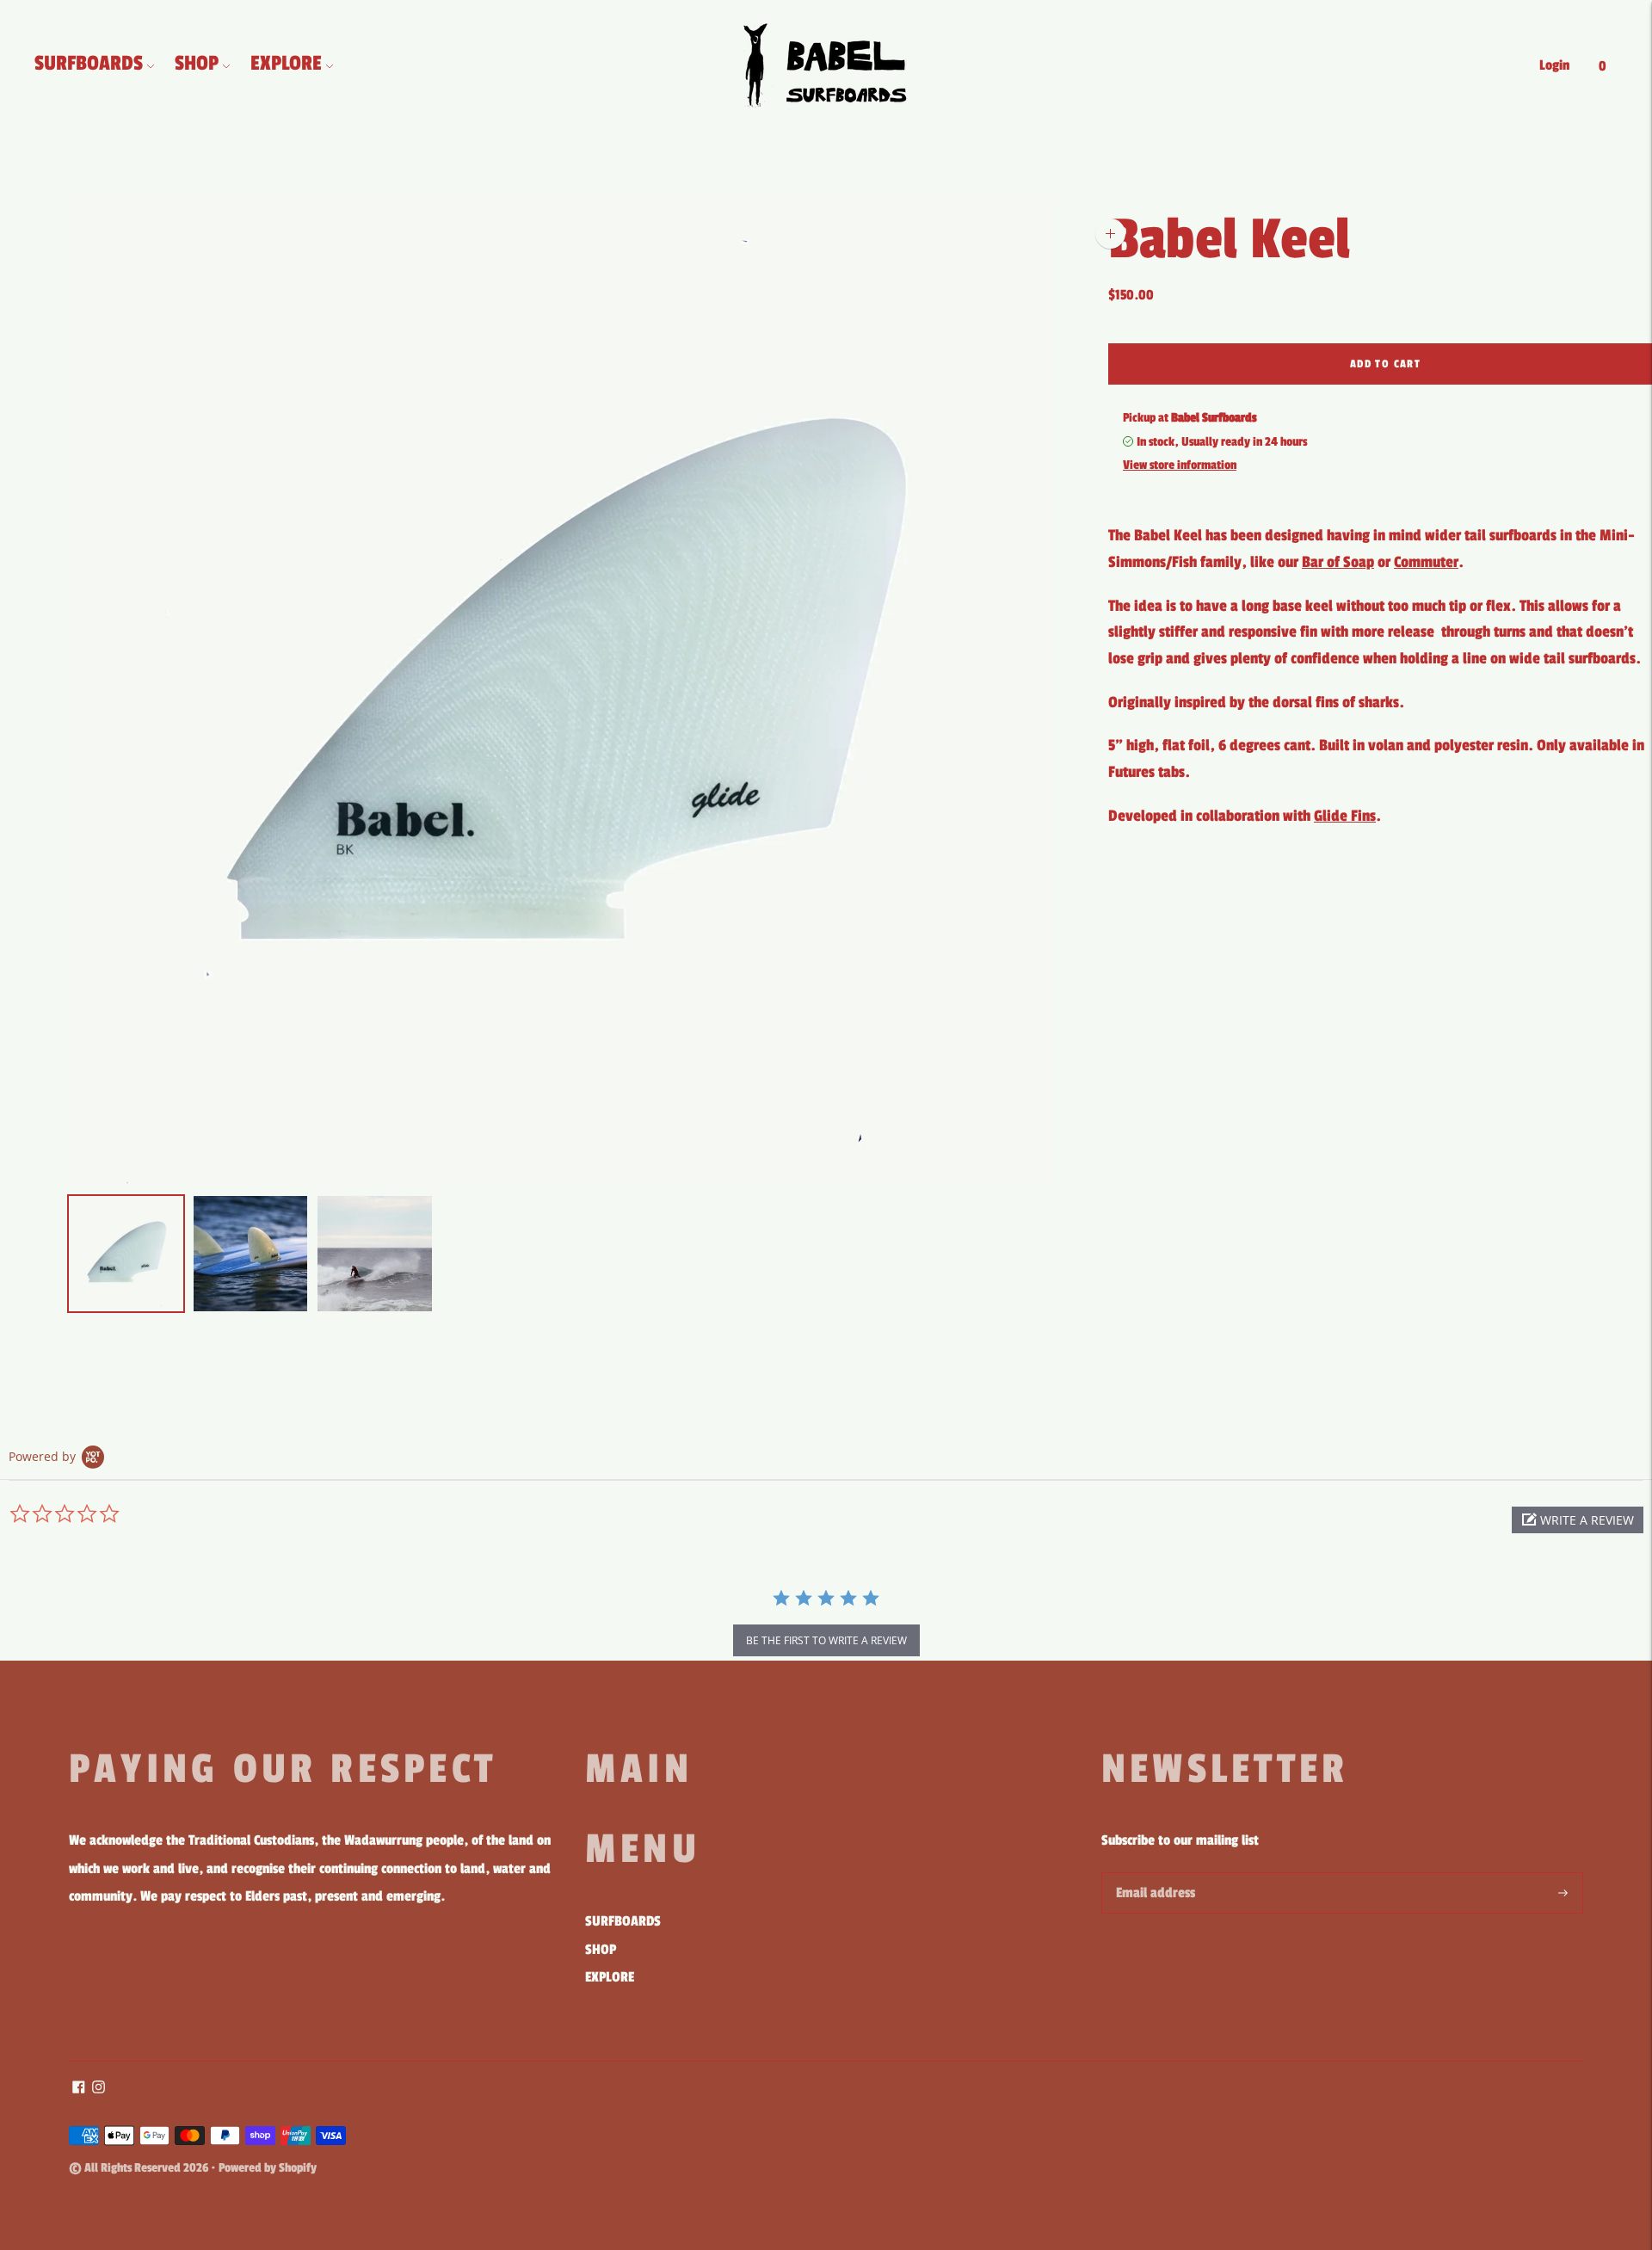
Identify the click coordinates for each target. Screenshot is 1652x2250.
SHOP (197, 63)
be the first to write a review (826, 1640)
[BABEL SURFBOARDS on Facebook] (79, 2089)
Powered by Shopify (268, 2168)
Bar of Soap (1338, 562)
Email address (1153, 1874)
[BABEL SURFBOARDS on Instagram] (99, 2089)
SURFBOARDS (89, 63)
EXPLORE (286, 63)
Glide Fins (1345, 815)
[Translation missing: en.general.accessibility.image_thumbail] (126, 1254)
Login (1554, 65)
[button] (1578, 1520)
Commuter (1426, 562)
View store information (1180, 465)
